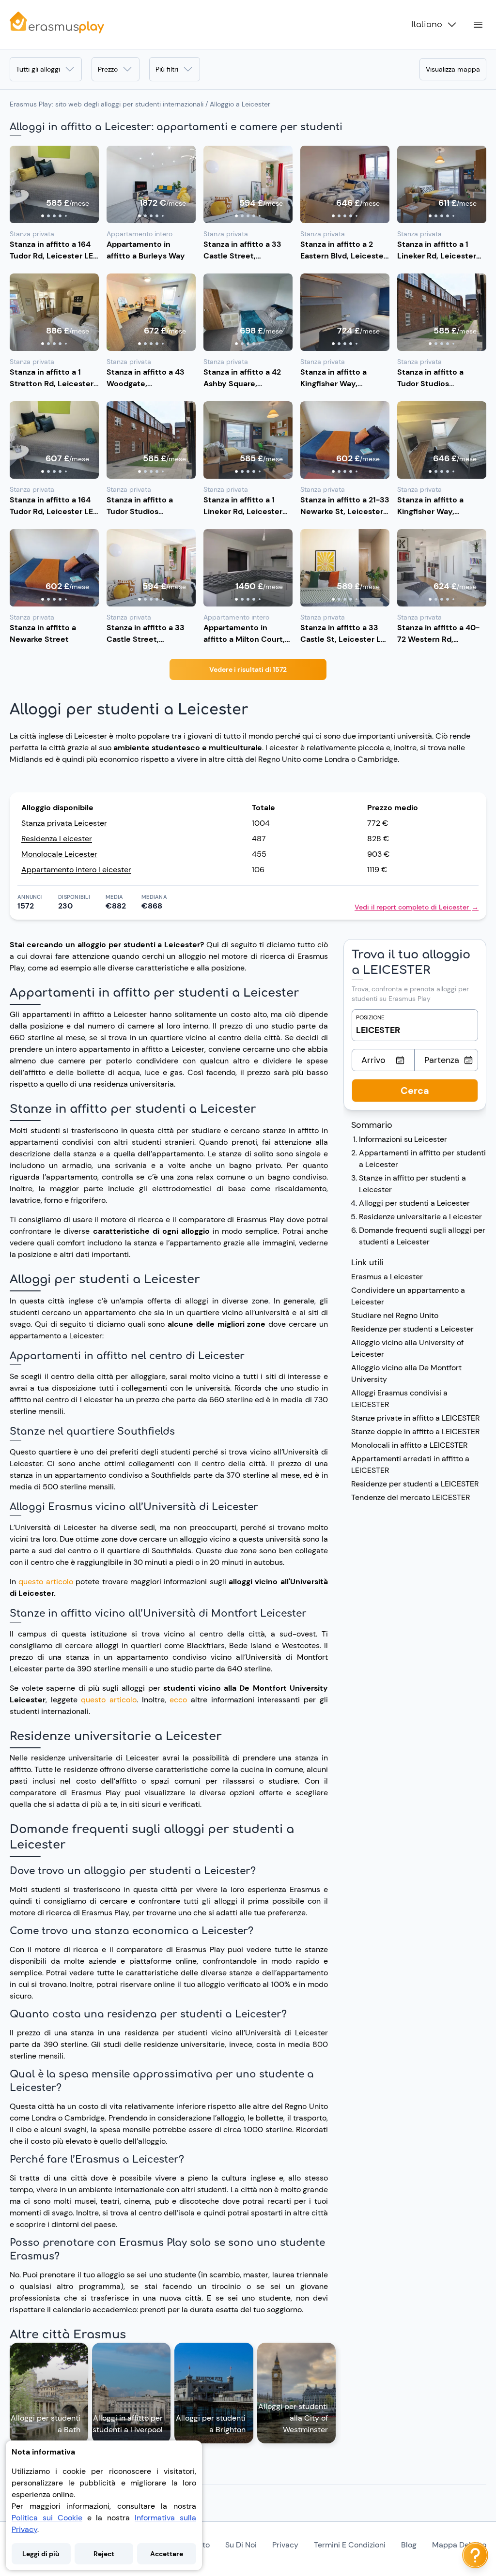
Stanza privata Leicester (64, 823)
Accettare (167, 2554)
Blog (409, 2545)
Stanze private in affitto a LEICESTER (415, 1418)
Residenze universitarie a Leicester (420, 1217)
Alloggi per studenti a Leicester (414, 1203)
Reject (104, 2554)
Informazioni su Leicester (403, 1139)
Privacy (285, 2545)
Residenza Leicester (57, 839)
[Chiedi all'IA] (475, 2555)
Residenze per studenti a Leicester (412, 1329)
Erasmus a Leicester (387, 1277)
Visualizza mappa (453, 69)
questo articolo (46, 1582)
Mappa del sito (459, 2545)
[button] (54, 184)
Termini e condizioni (350, 2545)
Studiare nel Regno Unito (395, 1315)
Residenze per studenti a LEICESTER (415, 1484)
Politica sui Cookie (47, 2518)
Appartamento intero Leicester (76, 870)
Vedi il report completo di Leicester (417, 907)
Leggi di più (41, 2554)
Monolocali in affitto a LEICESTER (409, 1445)
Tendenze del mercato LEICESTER (411, 1497)
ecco (180, 1700)
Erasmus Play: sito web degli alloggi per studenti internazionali (107, 104)
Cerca (415, 1091)
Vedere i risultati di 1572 (248, 669)
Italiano (427, 25)
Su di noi (241, 2545)
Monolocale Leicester (59, 854)
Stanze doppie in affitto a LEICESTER (415, 1432)
